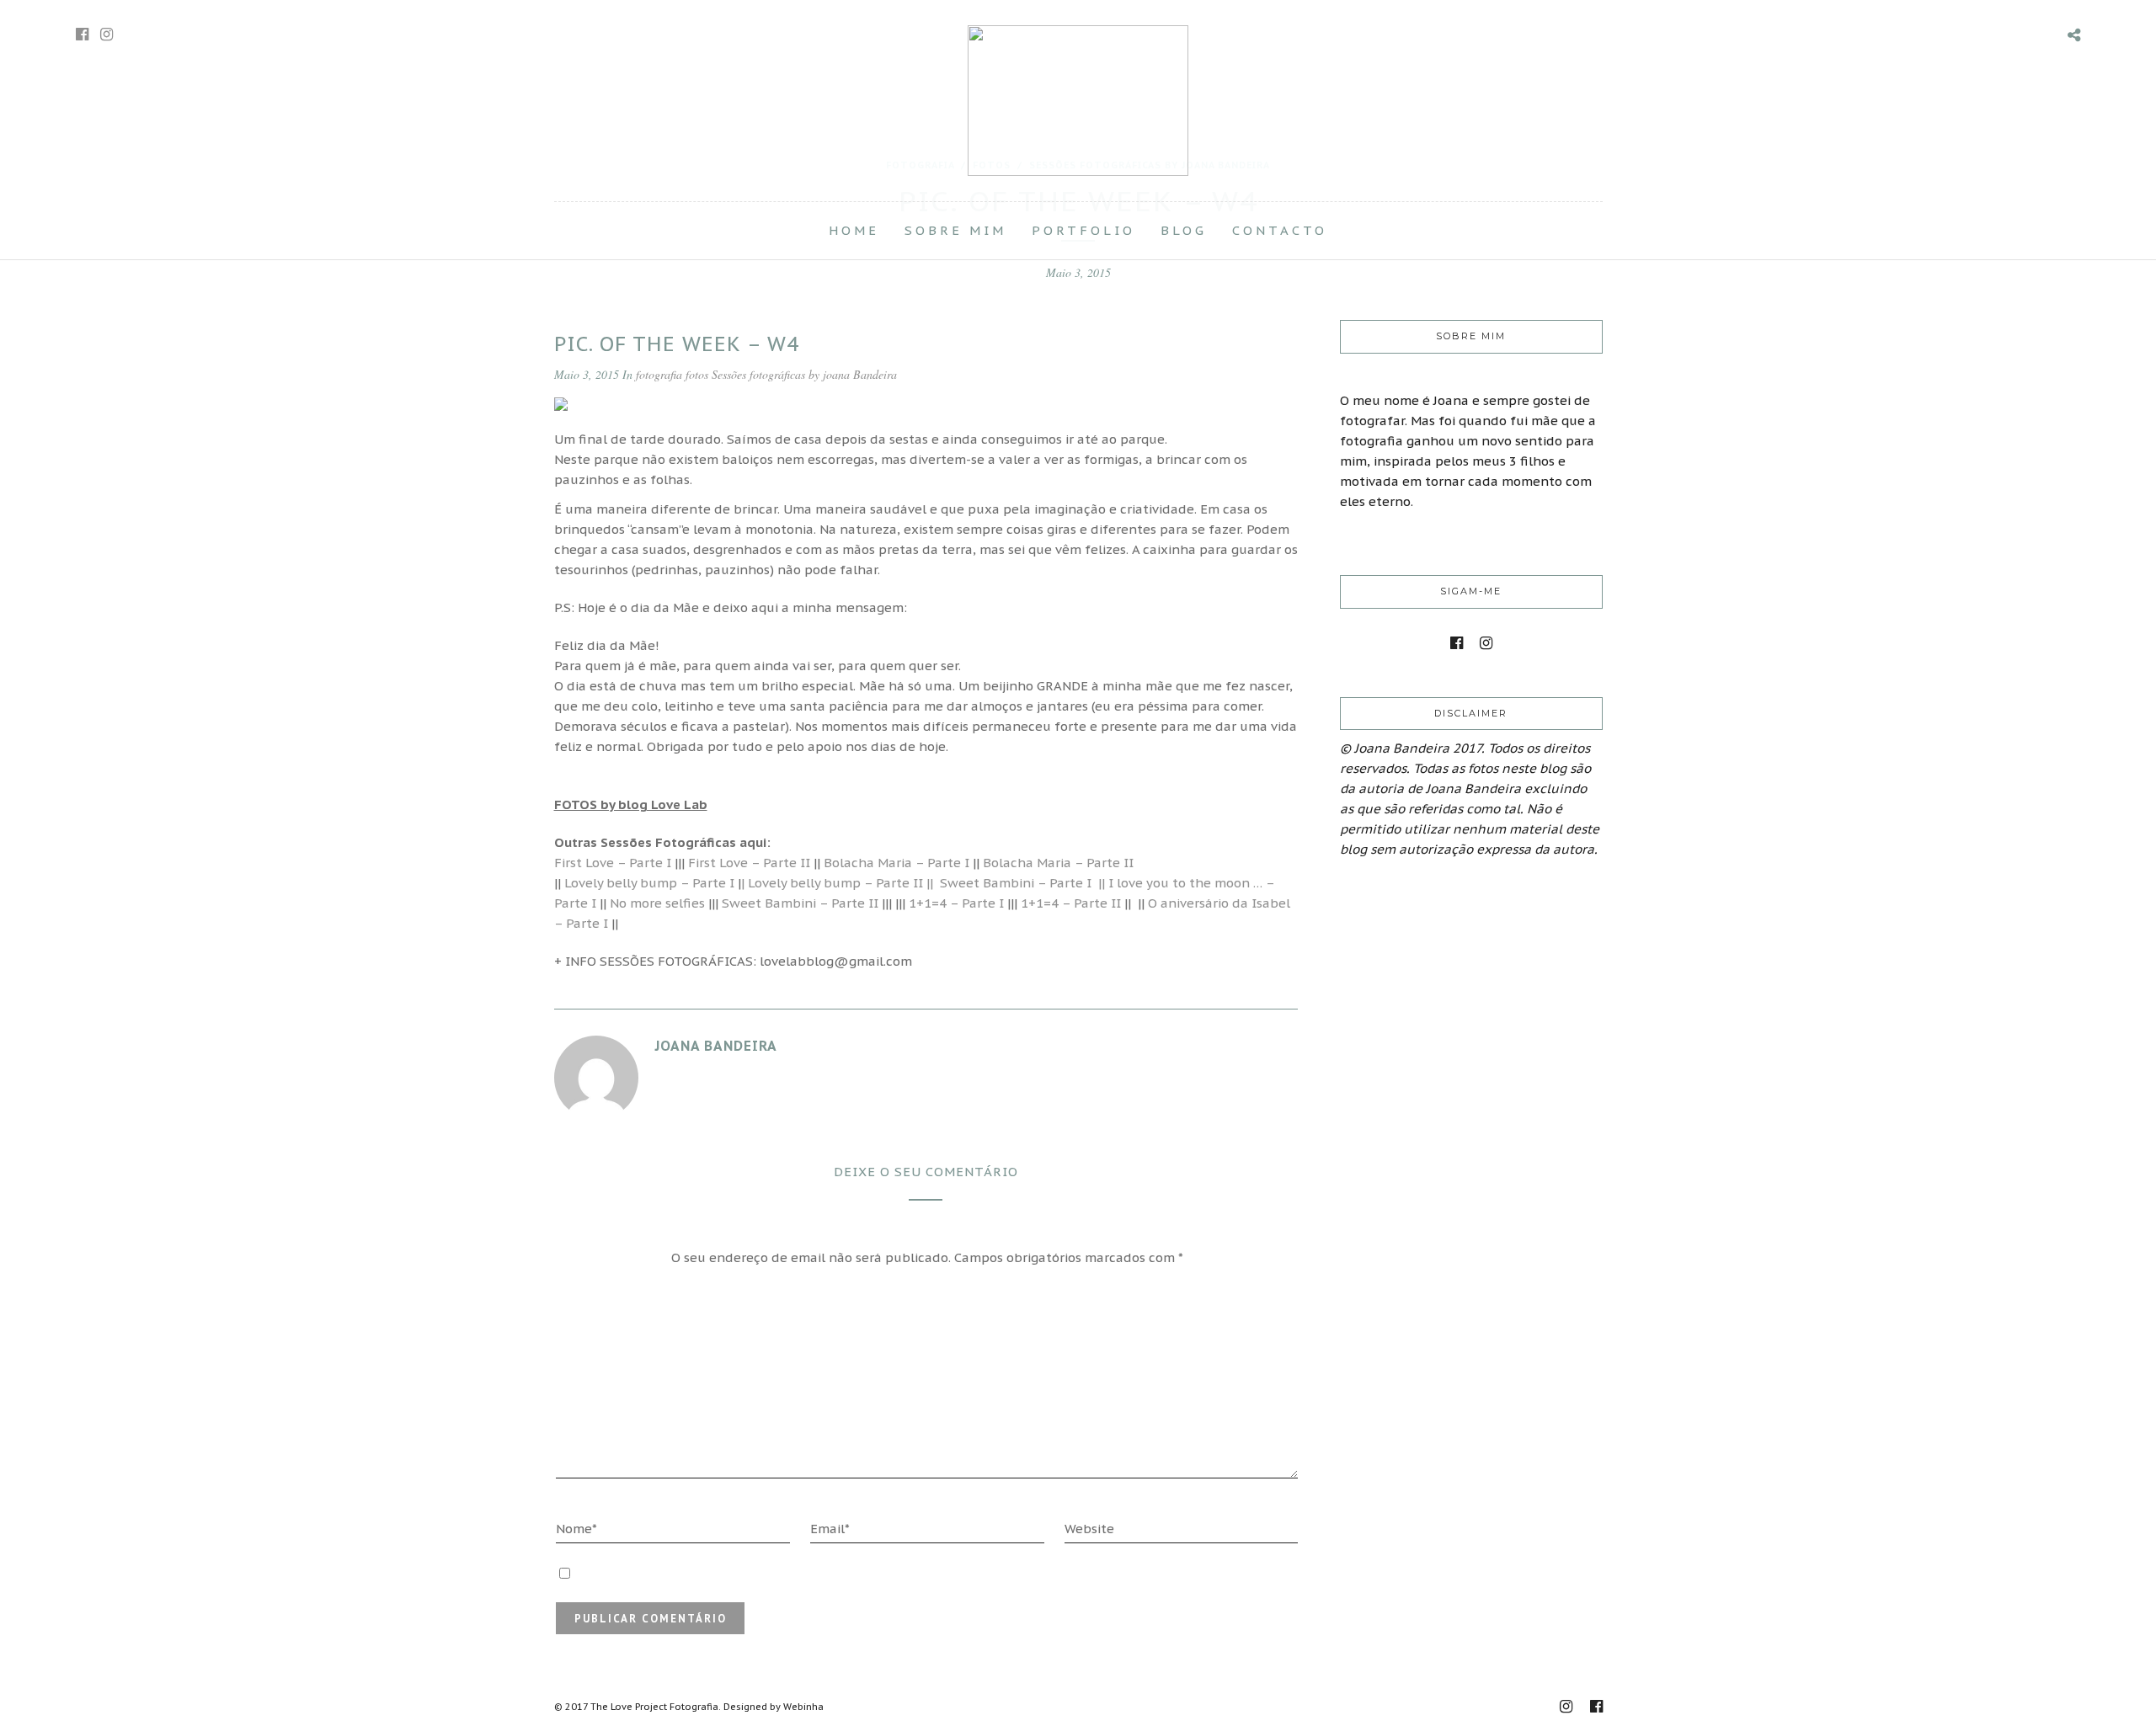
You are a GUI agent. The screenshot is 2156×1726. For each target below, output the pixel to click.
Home (854, 230)
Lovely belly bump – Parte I (648, 883)
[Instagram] (107, 35)
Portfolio (1083, 230)
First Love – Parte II (749, 863)
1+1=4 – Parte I (956, 903)
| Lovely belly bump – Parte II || (837, 883)
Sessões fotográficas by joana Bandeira (804, 374)
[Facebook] (1457, 643)
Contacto (1280, 230)
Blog (1184, 230)
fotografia (659, 374)
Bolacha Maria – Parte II (1058, 863)
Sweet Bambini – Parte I (1019, 883)
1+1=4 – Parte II (1071, 903)
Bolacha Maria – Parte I (897, 863)
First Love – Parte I (613, 863)
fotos (697, 374)
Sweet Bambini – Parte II (800, 903)
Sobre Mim (955, 230)
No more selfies (657, 903)
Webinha (803, 1707)
